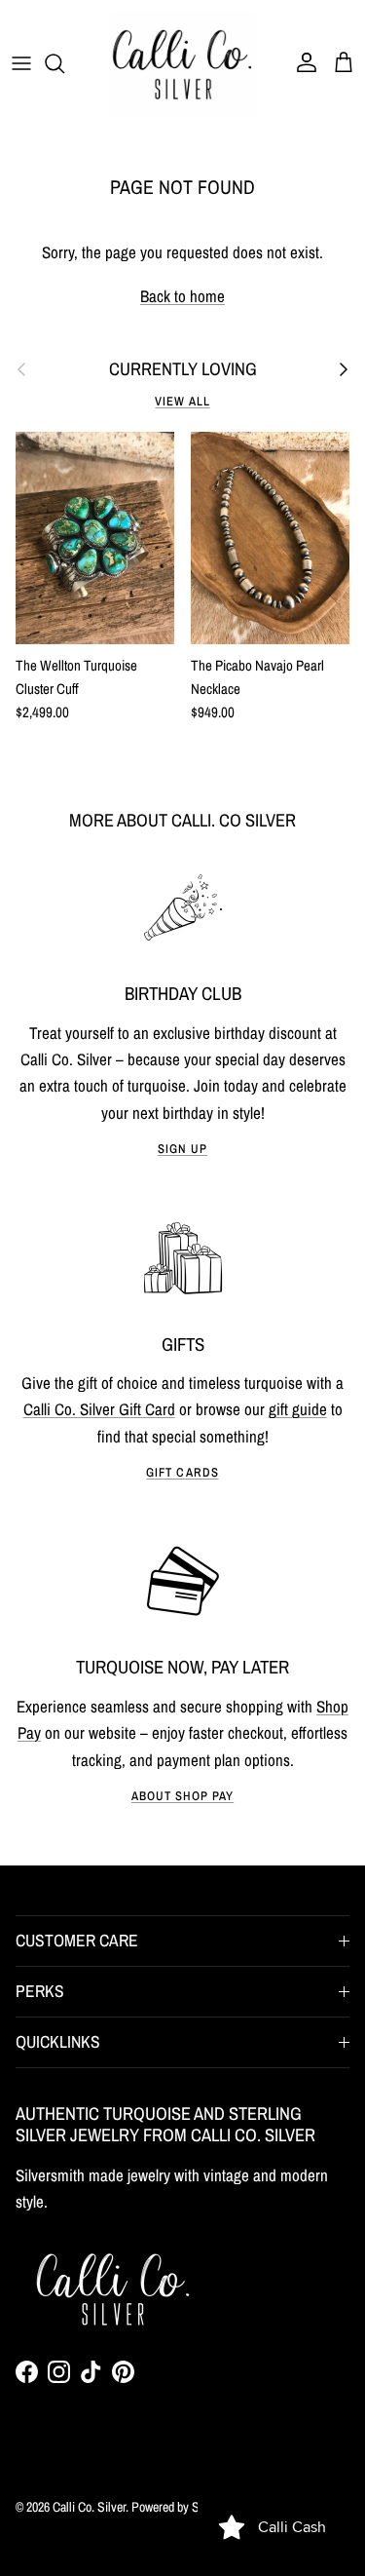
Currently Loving (183, 369)
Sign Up (182, 1149)
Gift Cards (182, 1472)
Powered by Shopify (180, 2507)
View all (182, 401)
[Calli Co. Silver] (183, 63)
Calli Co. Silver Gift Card (99, 1409)
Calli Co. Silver (89, 2507)
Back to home (182, 296)
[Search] (64, 63)
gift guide (298, 1409)
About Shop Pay (182, 1796)
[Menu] (21, 63)
